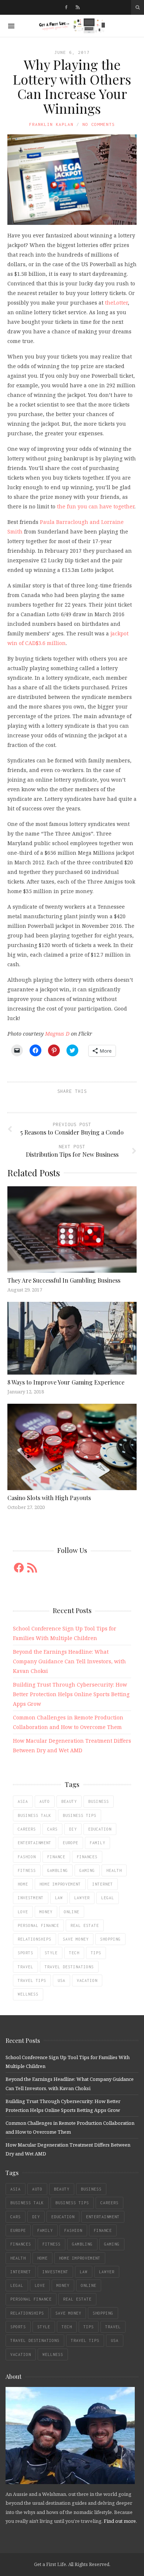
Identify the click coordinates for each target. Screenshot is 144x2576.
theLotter (116, 303)
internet (103, 1884)
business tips (80, 1815)
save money (76, 1939)
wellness (28, 1994)
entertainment (35, 1843)
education (100, 1829)
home (23, 1884)
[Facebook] (66, 7)
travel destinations (69, 1967)
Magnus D (57, 1034)
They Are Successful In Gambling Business (64, 1280)
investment (31, 1898)
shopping (110, 1939)
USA (61, 1980)
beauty (69, 1801)
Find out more (120, 2521)
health (114, 1870)
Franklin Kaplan (51, 124)
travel (25, 1967)
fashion (27, 1857)
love (23, 1912)
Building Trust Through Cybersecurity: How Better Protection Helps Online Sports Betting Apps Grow (71, 1694)
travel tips (32, 1980)
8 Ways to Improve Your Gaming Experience (66, 1382)
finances (87, 1857)
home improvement (60, 1884)
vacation (87, 1980)
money (46, 1912)
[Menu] (11, 26)
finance (56, 1857)
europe (71, 1843)
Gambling (58, 1870)
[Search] (138, 7)
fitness (27, 1870)
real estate (85, 1925)
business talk (35, 1815)
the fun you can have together (96, 506)
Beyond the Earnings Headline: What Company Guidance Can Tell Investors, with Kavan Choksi (69, 1661)
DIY (73, 1829)
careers (27, 1829)
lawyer (82, 1898)
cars (52, 1829)
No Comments (99, 124)
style (51, 1953)
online (72, 1912)
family (97, 1843)
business (99, 1801)
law (59, 1898)
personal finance (38, 1925)
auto (45, 1801)
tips (96, 1953)
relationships (35, 1939)
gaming (87, 1870)
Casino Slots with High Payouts (49, 1498)
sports (25, 1953)
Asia (23, 1801)
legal (108, 1898)
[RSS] (78, 7)
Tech (74, 1953)
